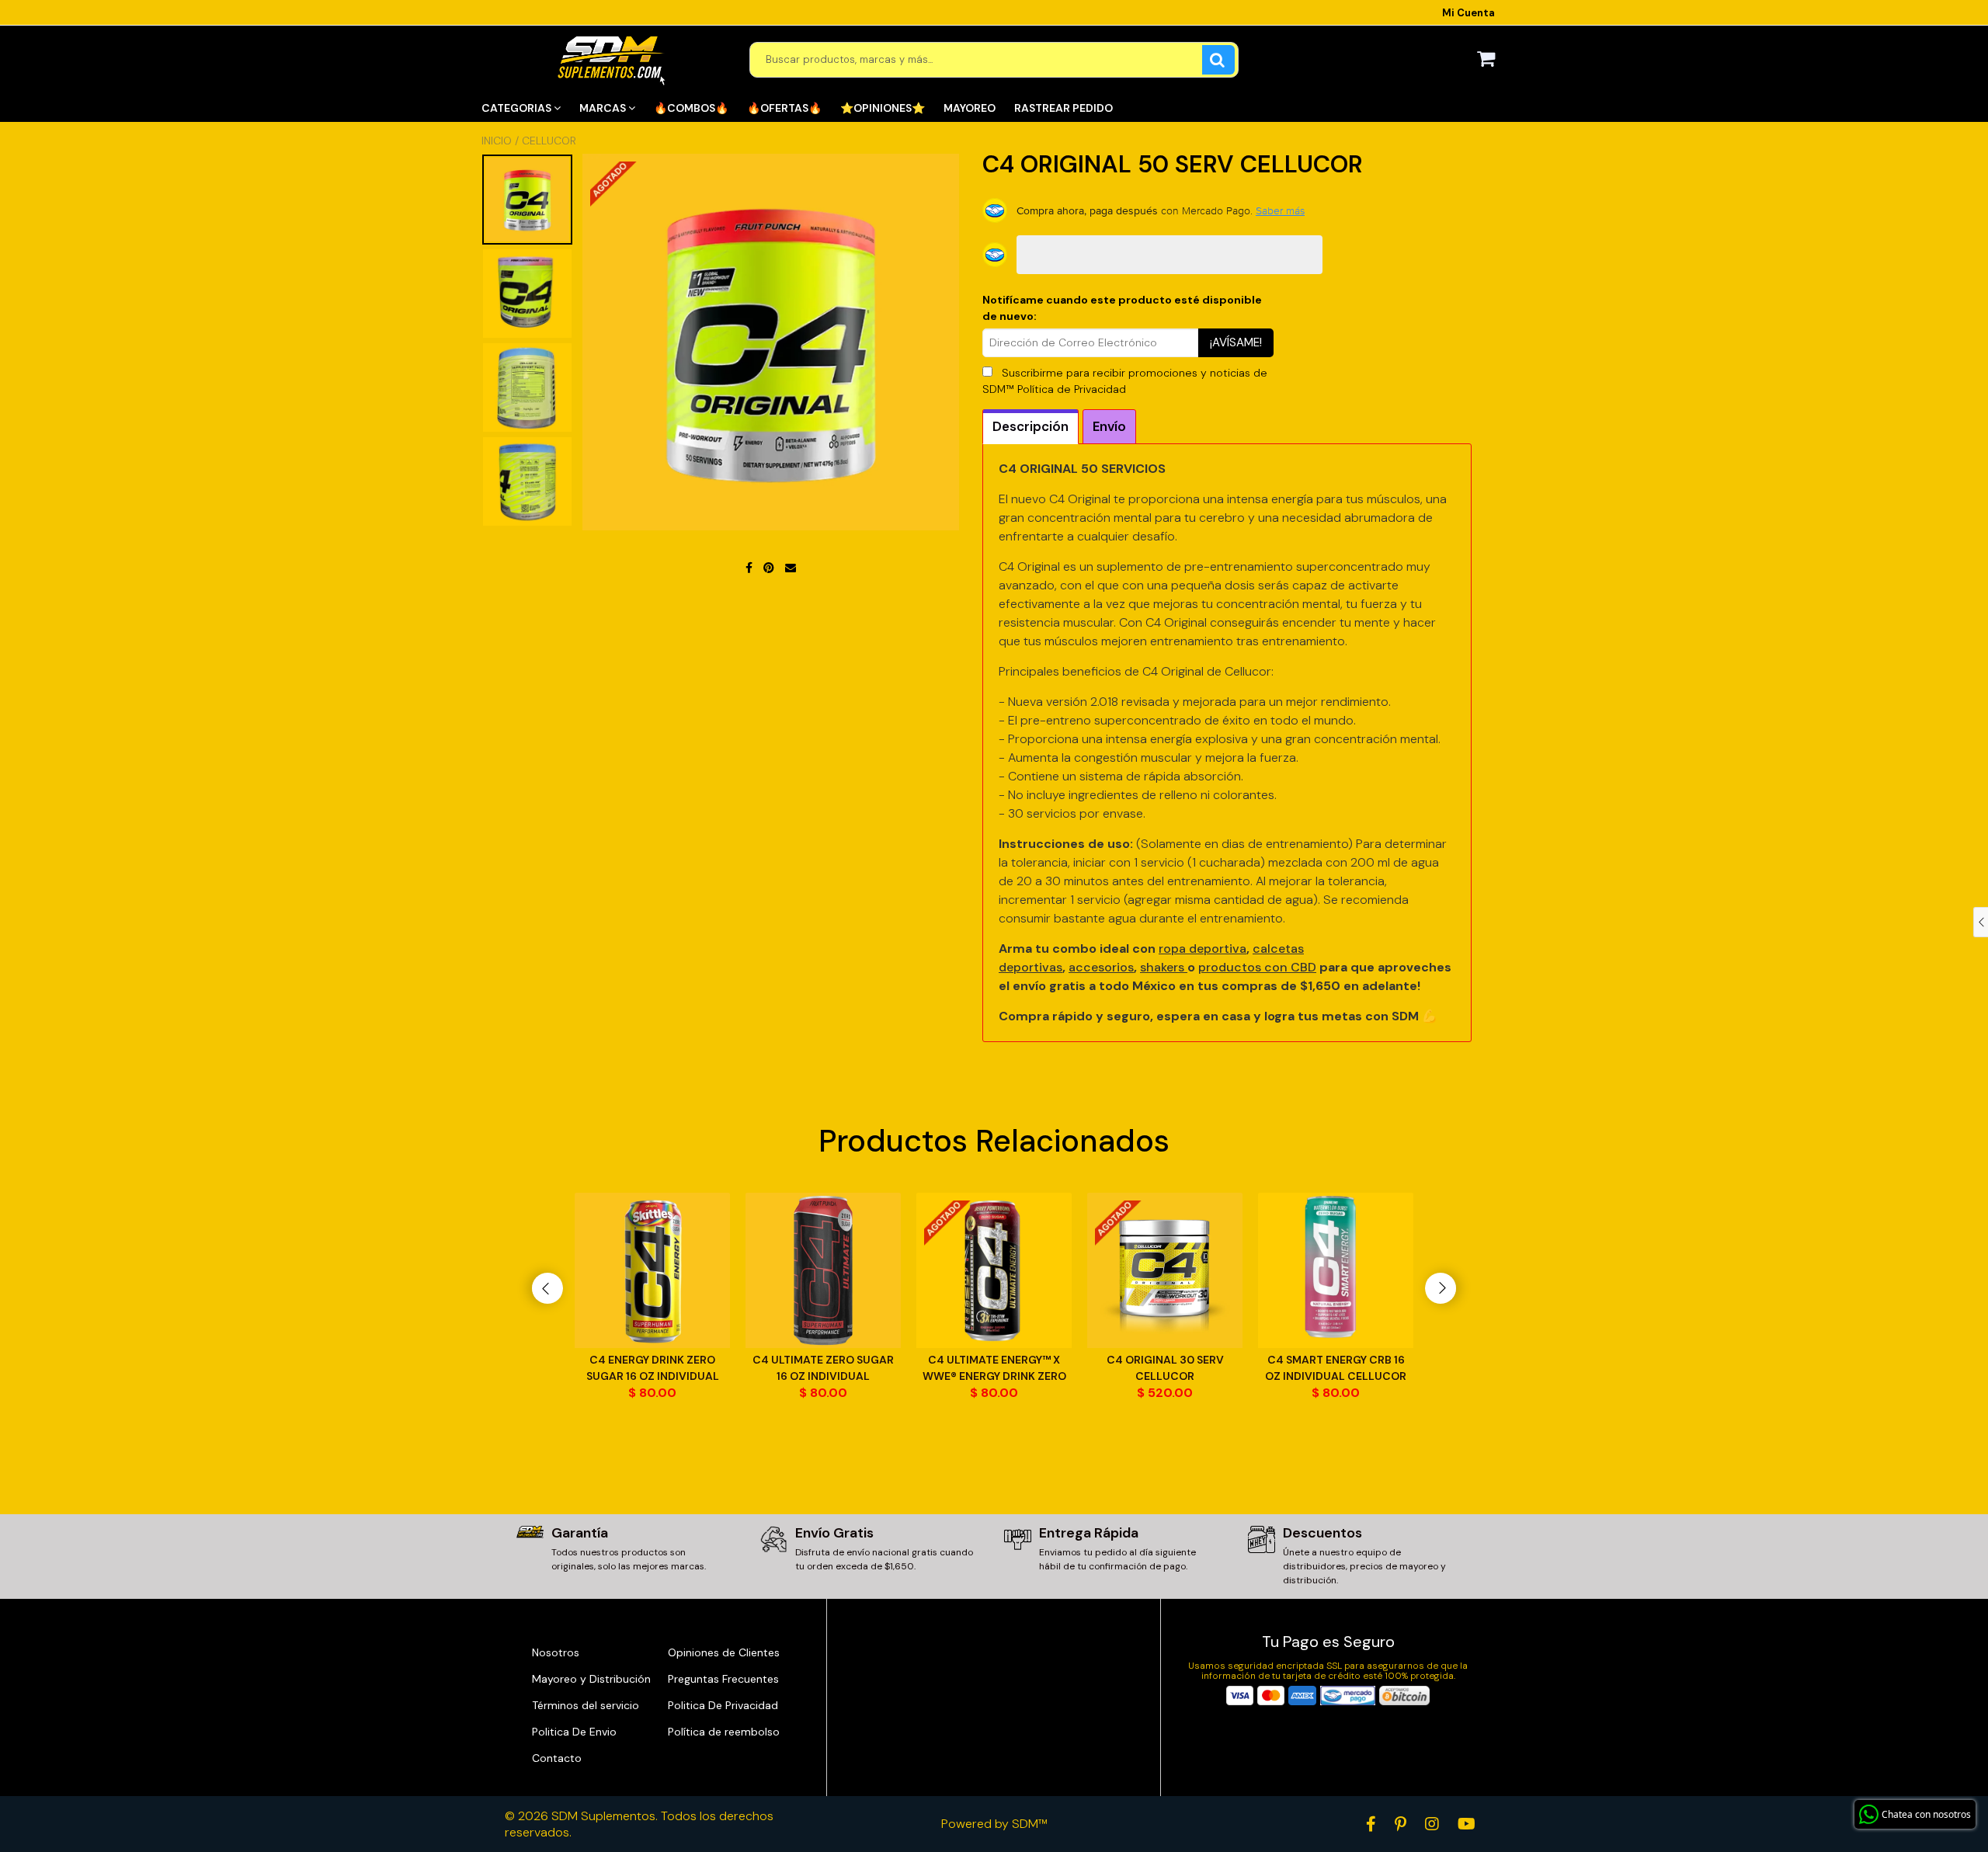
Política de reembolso (724, 1732)
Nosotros (556, 1652)
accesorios (1101, 967)
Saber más (1280, 210)
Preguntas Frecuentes (723, 1679)
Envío (1109, 426)
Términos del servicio (586, 1705)
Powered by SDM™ (994, 1824)
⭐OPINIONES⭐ (883, 108)
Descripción (1030, 426)
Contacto (557, 1758)
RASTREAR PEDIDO (1064, 108)
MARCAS (604, 108)
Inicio (497, 141)
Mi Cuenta (1468, 13)
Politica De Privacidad (723, 1705)
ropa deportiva (1203, 949)
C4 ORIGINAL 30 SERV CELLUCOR (1165, 1368)
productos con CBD (1257, 967)
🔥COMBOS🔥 (691, 108)
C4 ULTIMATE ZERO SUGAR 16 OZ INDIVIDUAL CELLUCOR (823, 1369)
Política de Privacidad (1072, 389)
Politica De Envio (574, 1732)
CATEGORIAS (518, 108)
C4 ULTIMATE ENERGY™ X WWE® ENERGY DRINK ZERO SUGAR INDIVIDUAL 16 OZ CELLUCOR (994, 1369)
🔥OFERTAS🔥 (784, 108)
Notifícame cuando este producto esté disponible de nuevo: (1122, 308)
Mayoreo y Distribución (591, 1679)
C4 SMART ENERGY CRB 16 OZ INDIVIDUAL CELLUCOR (1336, 1368)
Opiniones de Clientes (724, 1652)
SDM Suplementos (603, 1816)
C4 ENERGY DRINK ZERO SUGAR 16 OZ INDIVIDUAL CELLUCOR (653, 1369)
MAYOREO (970, 108)
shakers (1164, 967)
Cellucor (549, 141)
